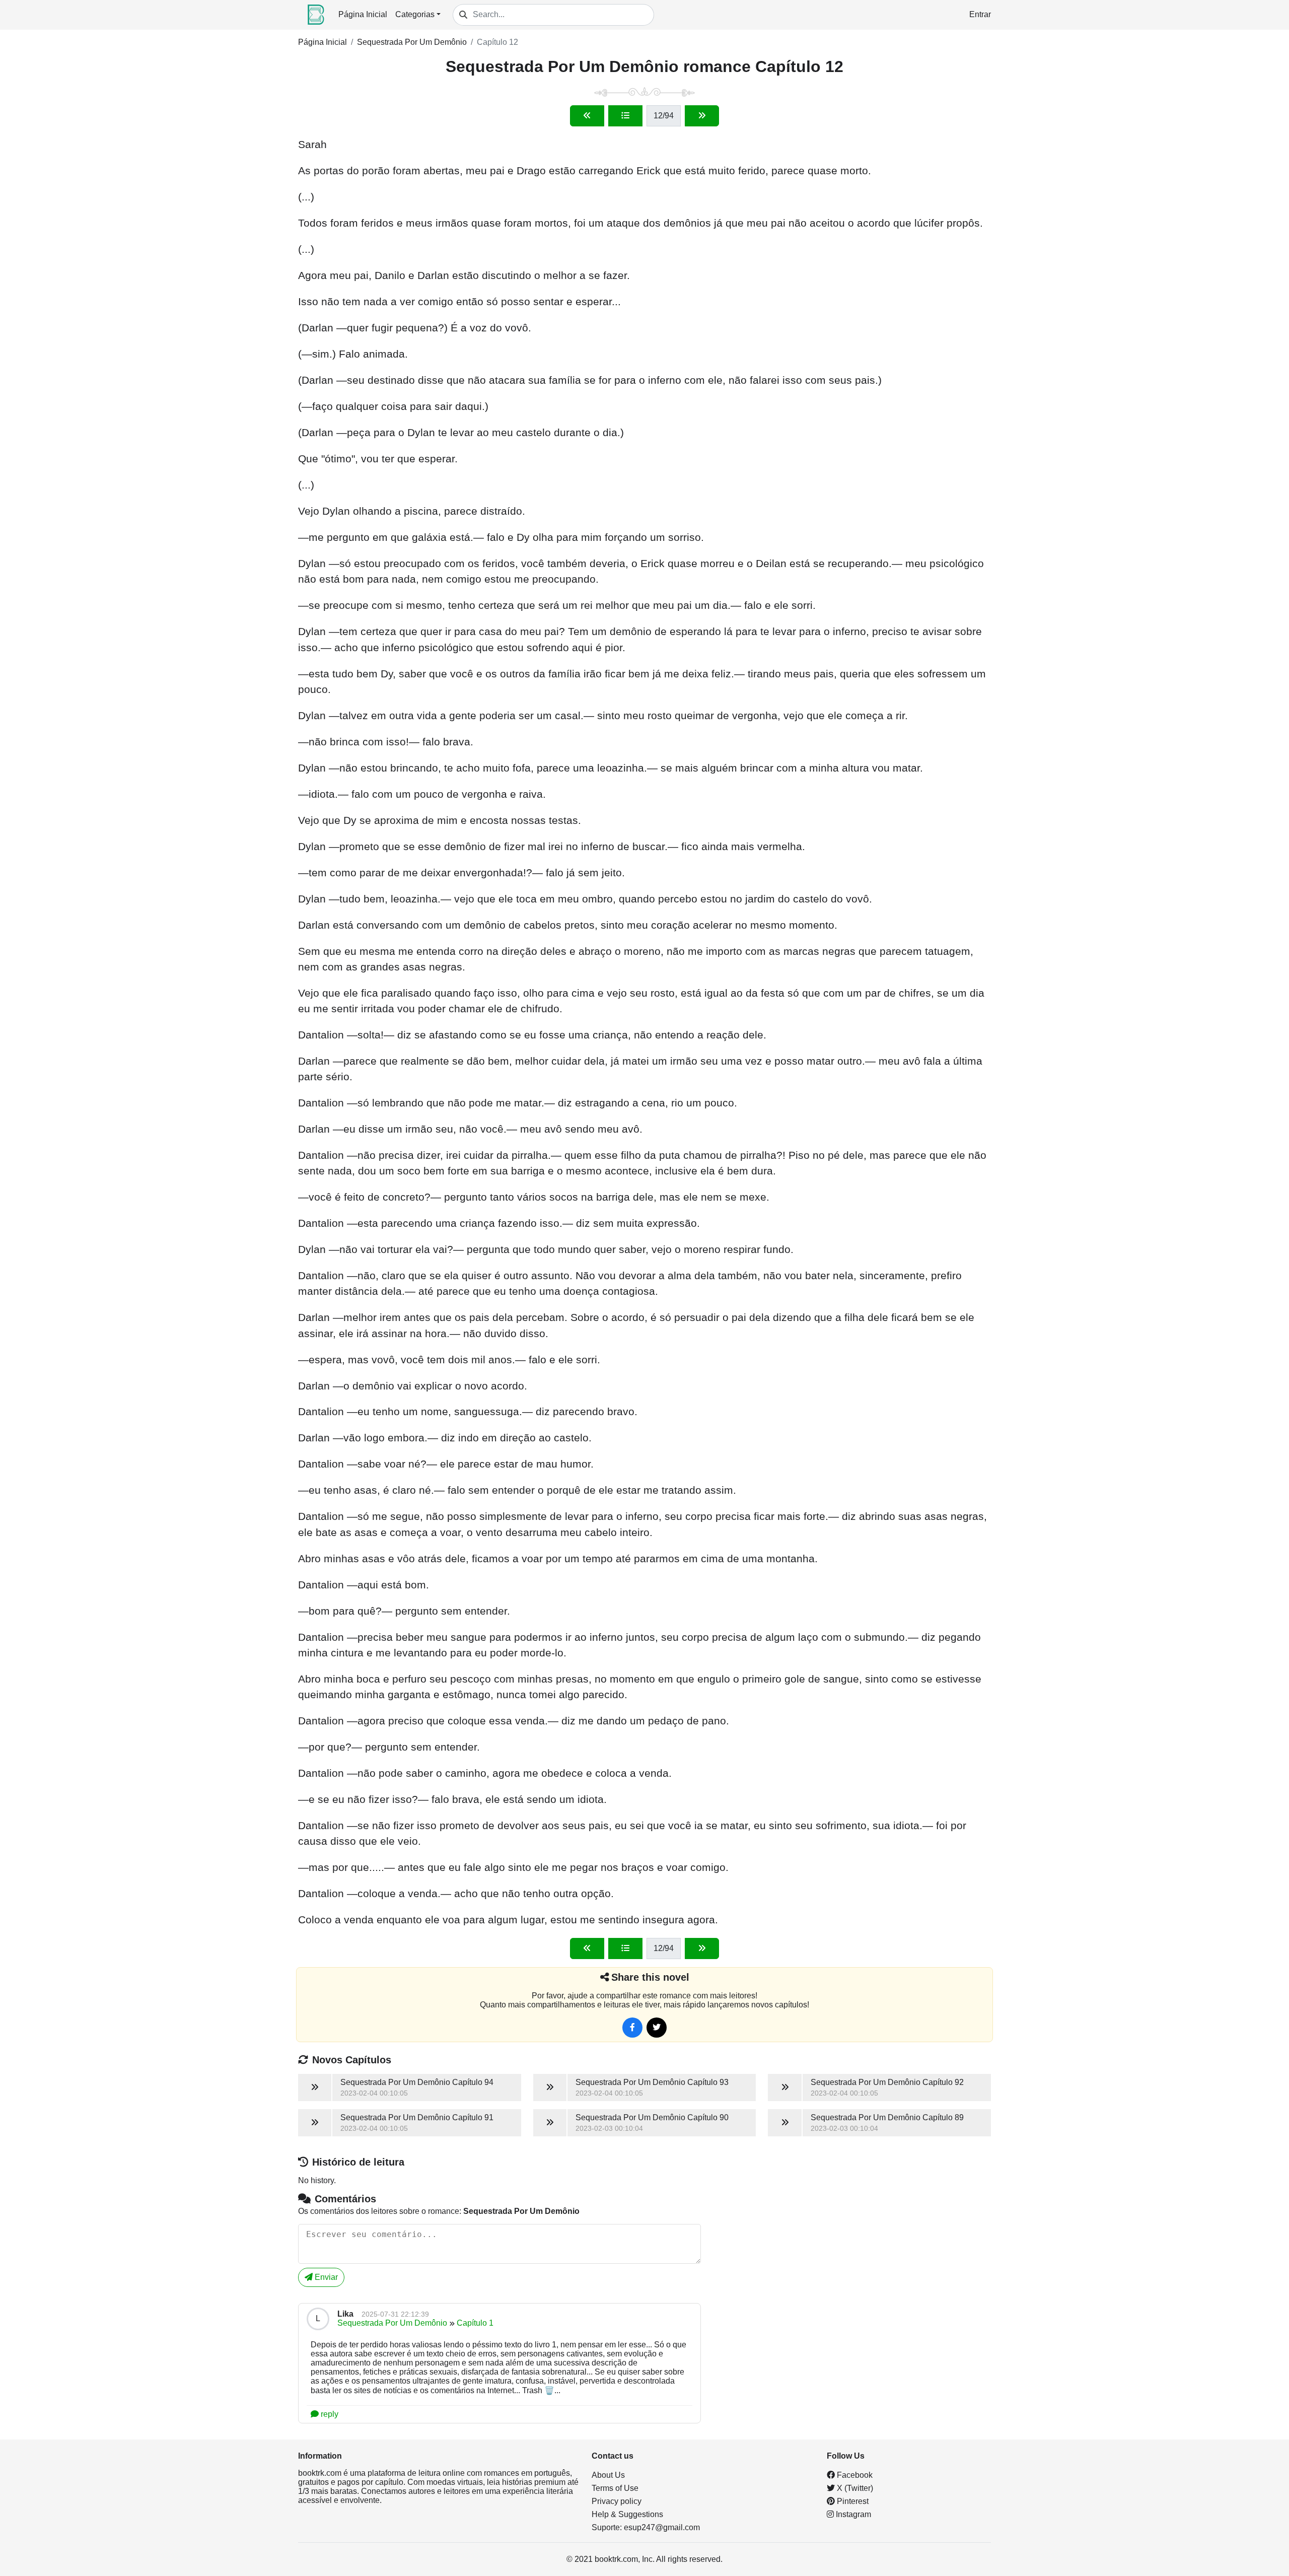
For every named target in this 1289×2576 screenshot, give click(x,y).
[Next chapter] (702, 116)
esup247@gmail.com (662, 2527)
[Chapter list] (625, 116)
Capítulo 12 (497, 42)
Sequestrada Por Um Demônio (412, 42)
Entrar (980, 14)
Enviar (325, 2277)
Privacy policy (617, 2501)
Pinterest (852, 2501)
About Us (608, 2475)
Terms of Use (615, 2488)
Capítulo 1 (475, 2323)
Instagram (852, 2514)
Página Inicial (363, 14)
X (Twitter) (854, 2488)
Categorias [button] (415, 14)
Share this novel (650, 1977)
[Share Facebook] (632, 2028)
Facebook (854, 2475)
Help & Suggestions (627, 2514)
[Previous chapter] (587, 116)
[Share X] (657, 2028)
